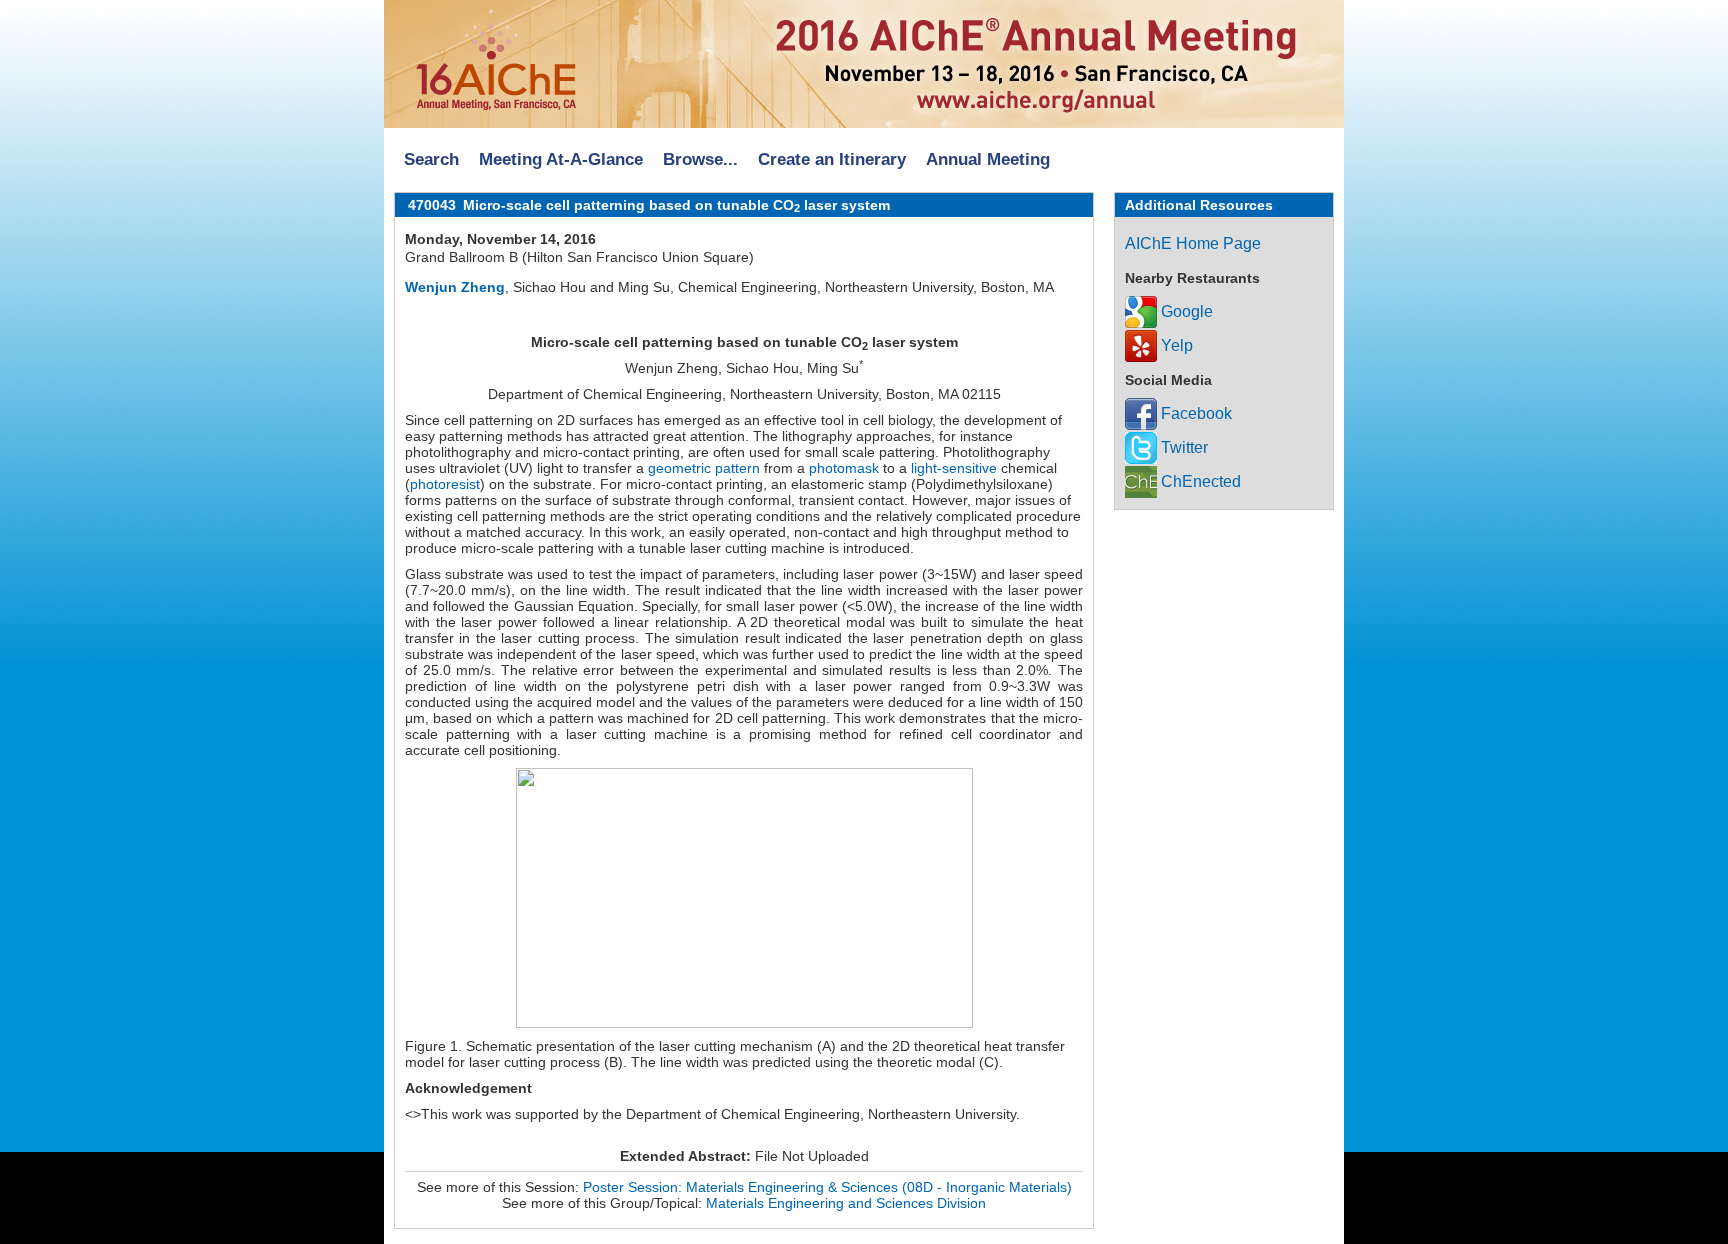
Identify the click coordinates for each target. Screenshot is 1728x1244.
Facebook (1194, 413)
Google (1185, 311)
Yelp (1175, 345)
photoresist (445, 484)
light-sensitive (954, 468)
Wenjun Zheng (455, 287)
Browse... (700, 159)
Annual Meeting (988, 159)
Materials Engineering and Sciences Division (846, 1203)
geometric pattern (704, 468)
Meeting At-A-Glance (561, 159)
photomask (844, 468)
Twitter (1182, 447)
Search (431, 159)
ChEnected (1199, 481)
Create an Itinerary (832, 159)
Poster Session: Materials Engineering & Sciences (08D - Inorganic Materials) (827, 1187)
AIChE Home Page (1193, 243)
